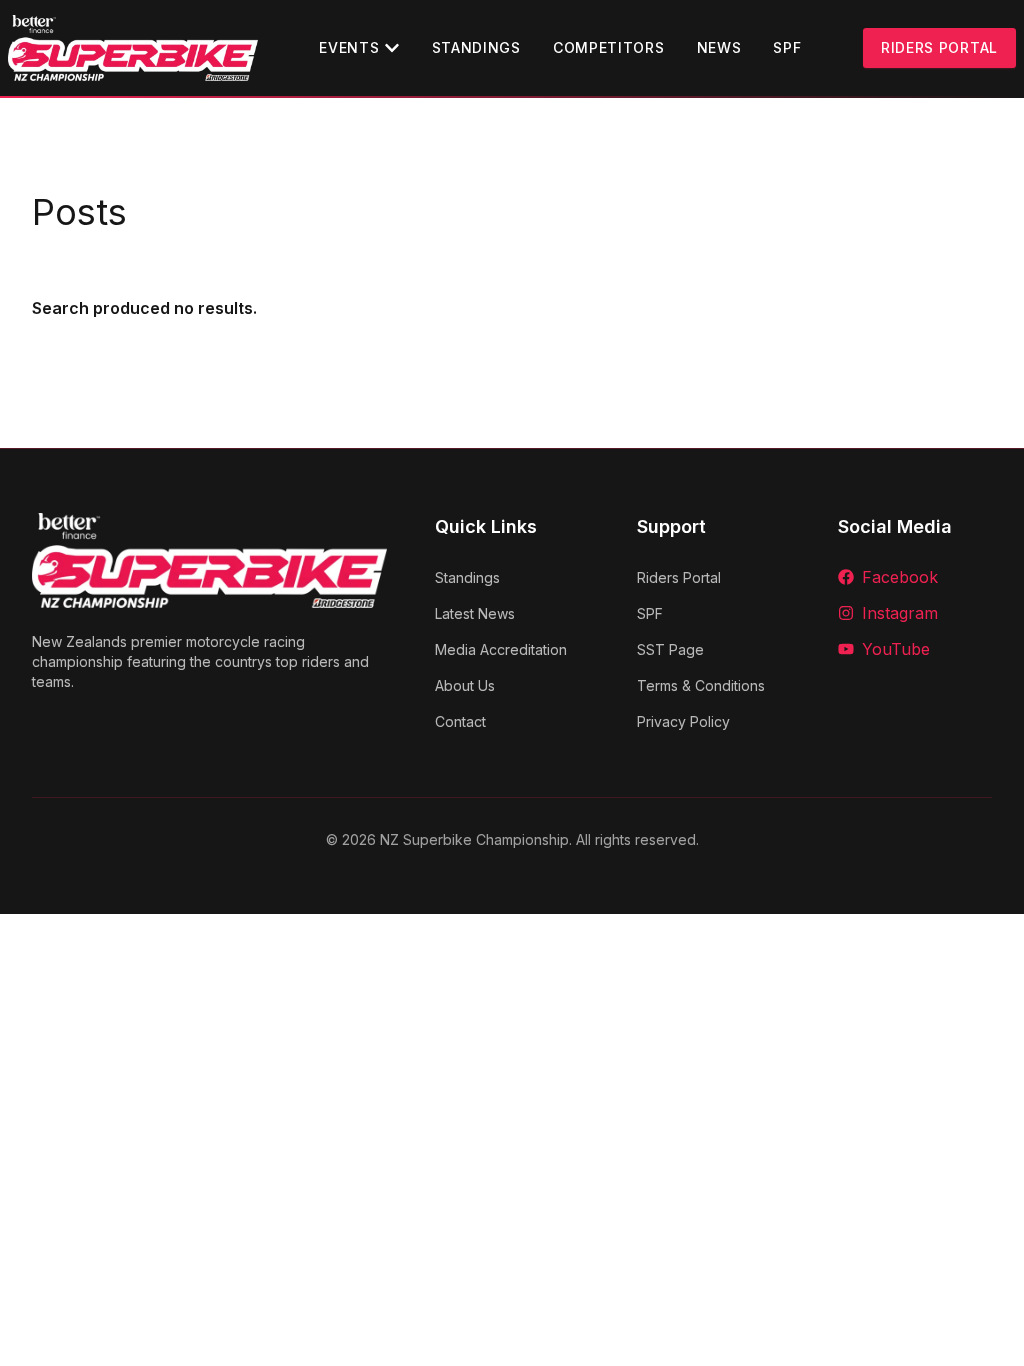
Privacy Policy (683, 721)
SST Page (670, 649)
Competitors (609, 47)
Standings (476, 47)
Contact (460, 721)
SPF (787, 47)
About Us (465, 685)
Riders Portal (939, 47)
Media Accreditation (501, 649)
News (719, 47)
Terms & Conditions (701, 685)
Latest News (475, 613)
